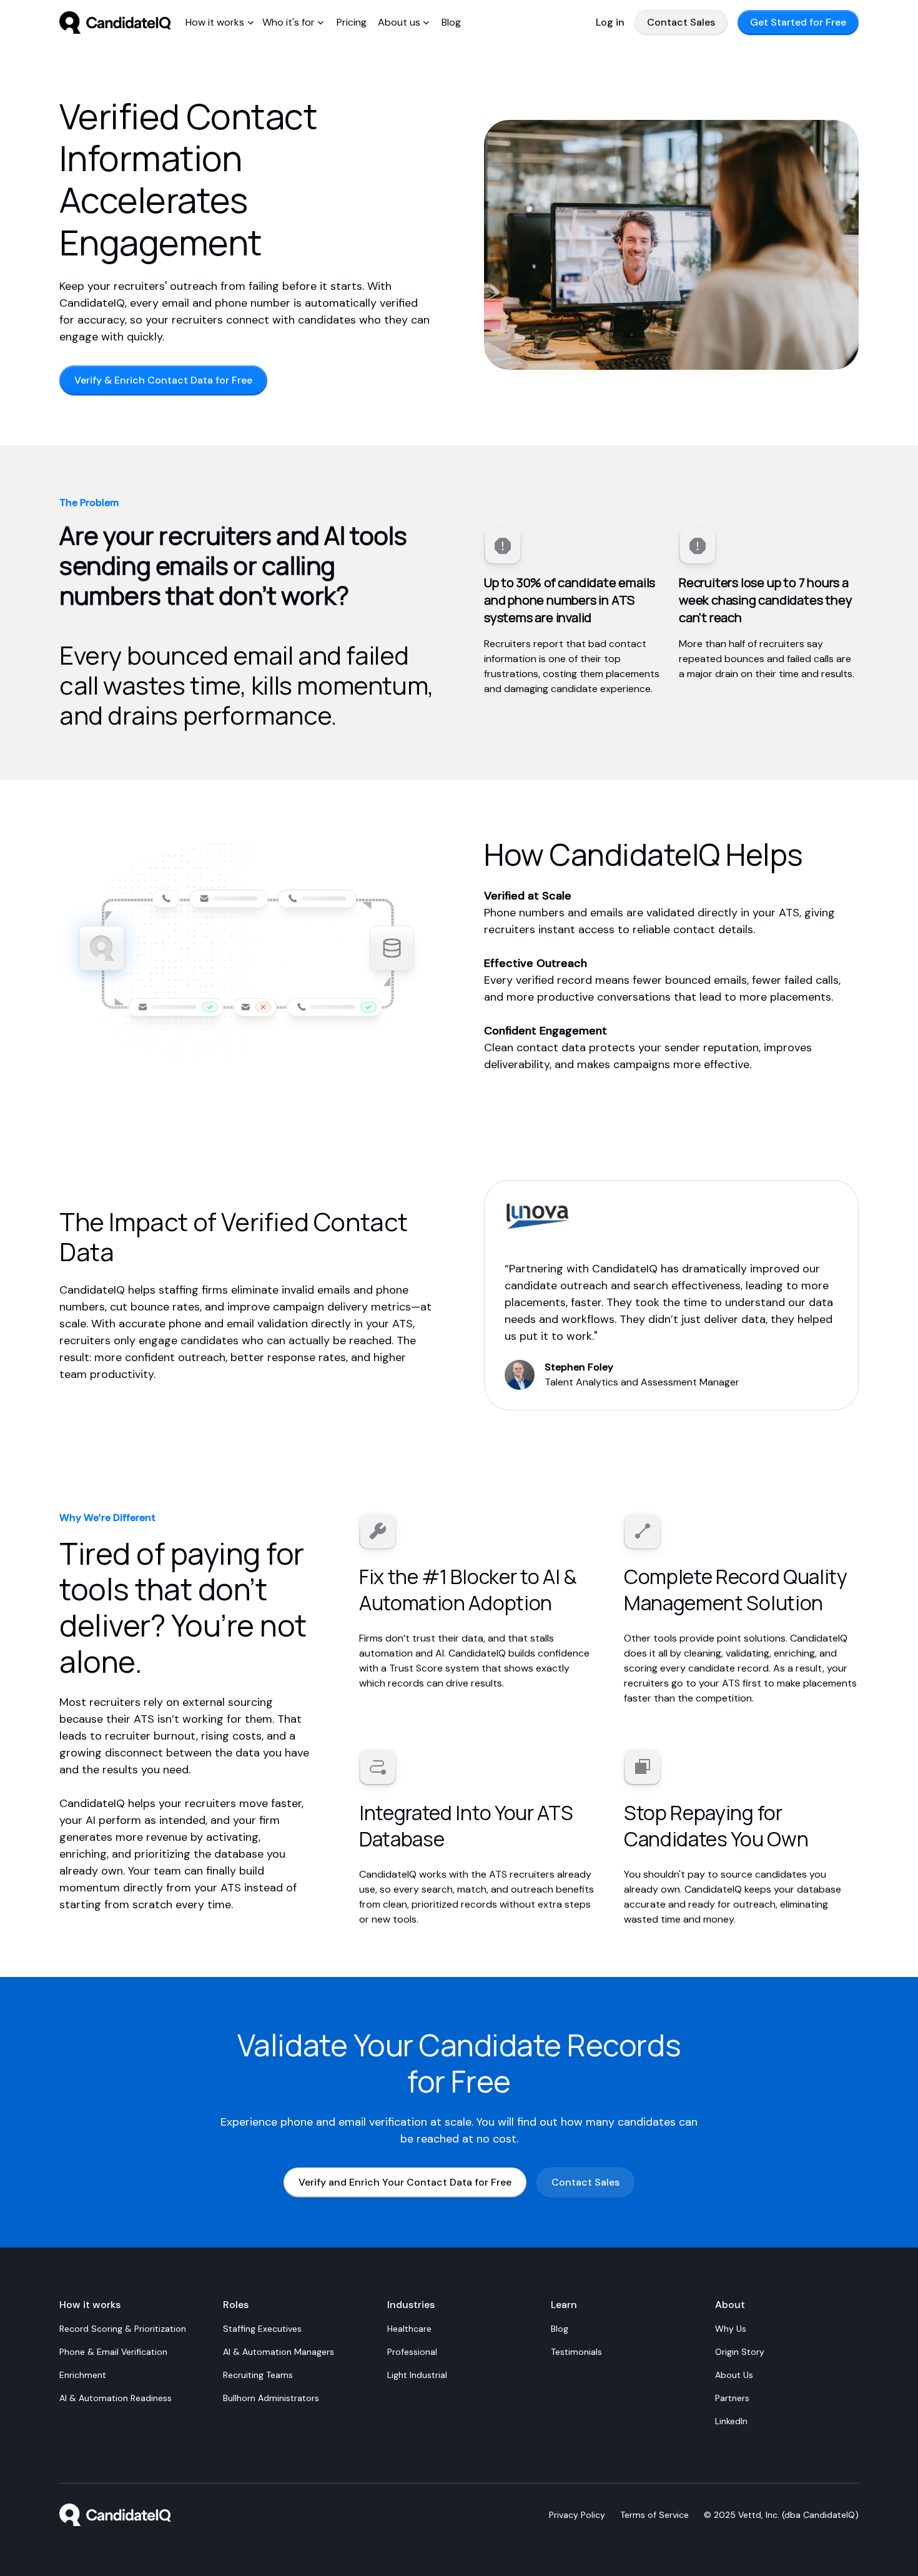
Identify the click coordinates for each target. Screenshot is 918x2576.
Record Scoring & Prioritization (123, 2329)
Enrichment (83, 2375)
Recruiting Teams (258, 2375)
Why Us (731, 2329)
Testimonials (576, 2352)
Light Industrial (417, 2375)
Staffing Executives (262, 2329)
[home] (116, 22)
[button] (220, 22)
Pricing (352, 22)
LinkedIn (731, 2421)
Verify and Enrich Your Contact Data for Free (405, 2182)
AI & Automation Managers (279, 2352)
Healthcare (409, 2329)
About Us (734, 2375)
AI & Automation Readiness (116, 2398)
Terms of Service (654, 2515)
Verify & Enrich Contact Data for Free (163, 380)
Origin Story (740, 2352)
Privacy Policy (577, 2515)
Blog (451, 22)
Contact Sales (681, 22)
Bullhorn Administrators (271, 2398)
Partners (732, 2398)
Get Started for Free (798, 22)
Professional (412, 2352)
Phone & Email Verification (113, 2352)
